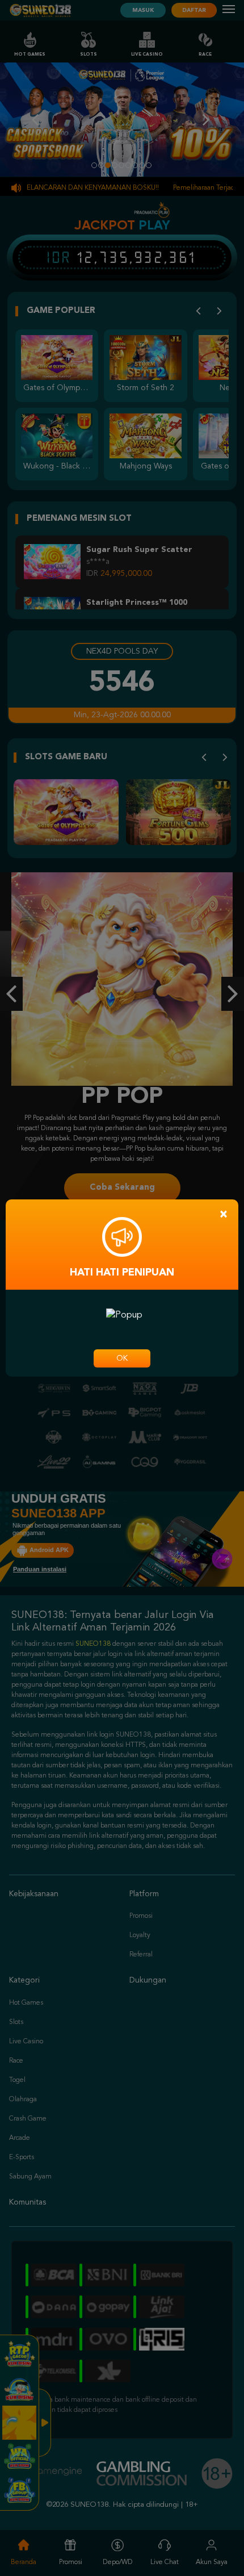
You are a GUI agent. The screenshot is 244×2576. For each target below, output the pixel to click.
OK (122, 1358)
